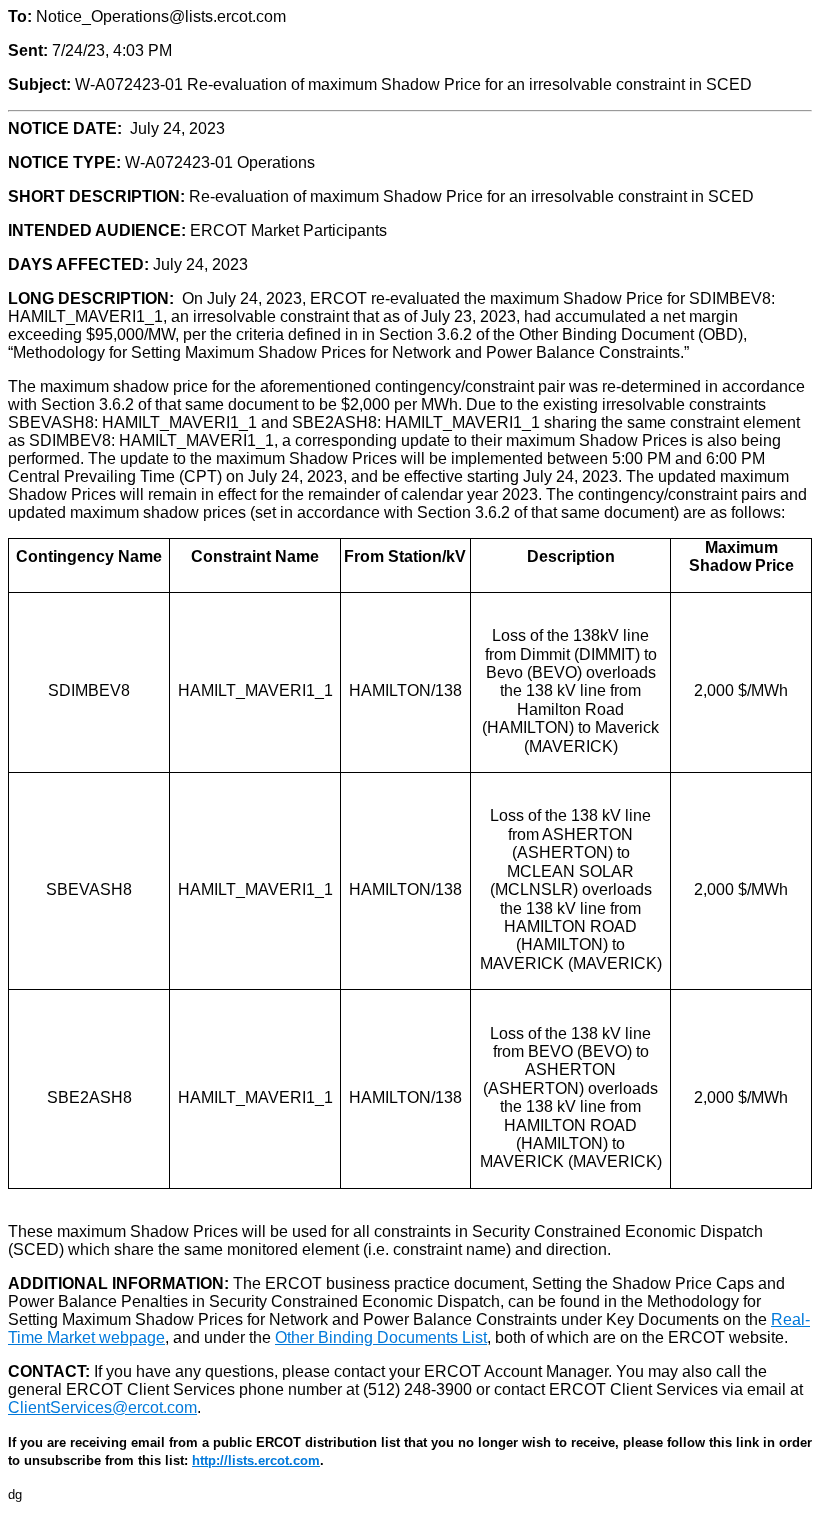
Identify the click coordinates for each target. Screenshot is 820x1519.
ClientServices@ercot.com (102, 1407)
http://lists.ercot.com (256, 1460)
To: (20, 16)
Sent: (28, 50)
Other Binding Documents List (381, 1337)
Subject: (39, 84)
